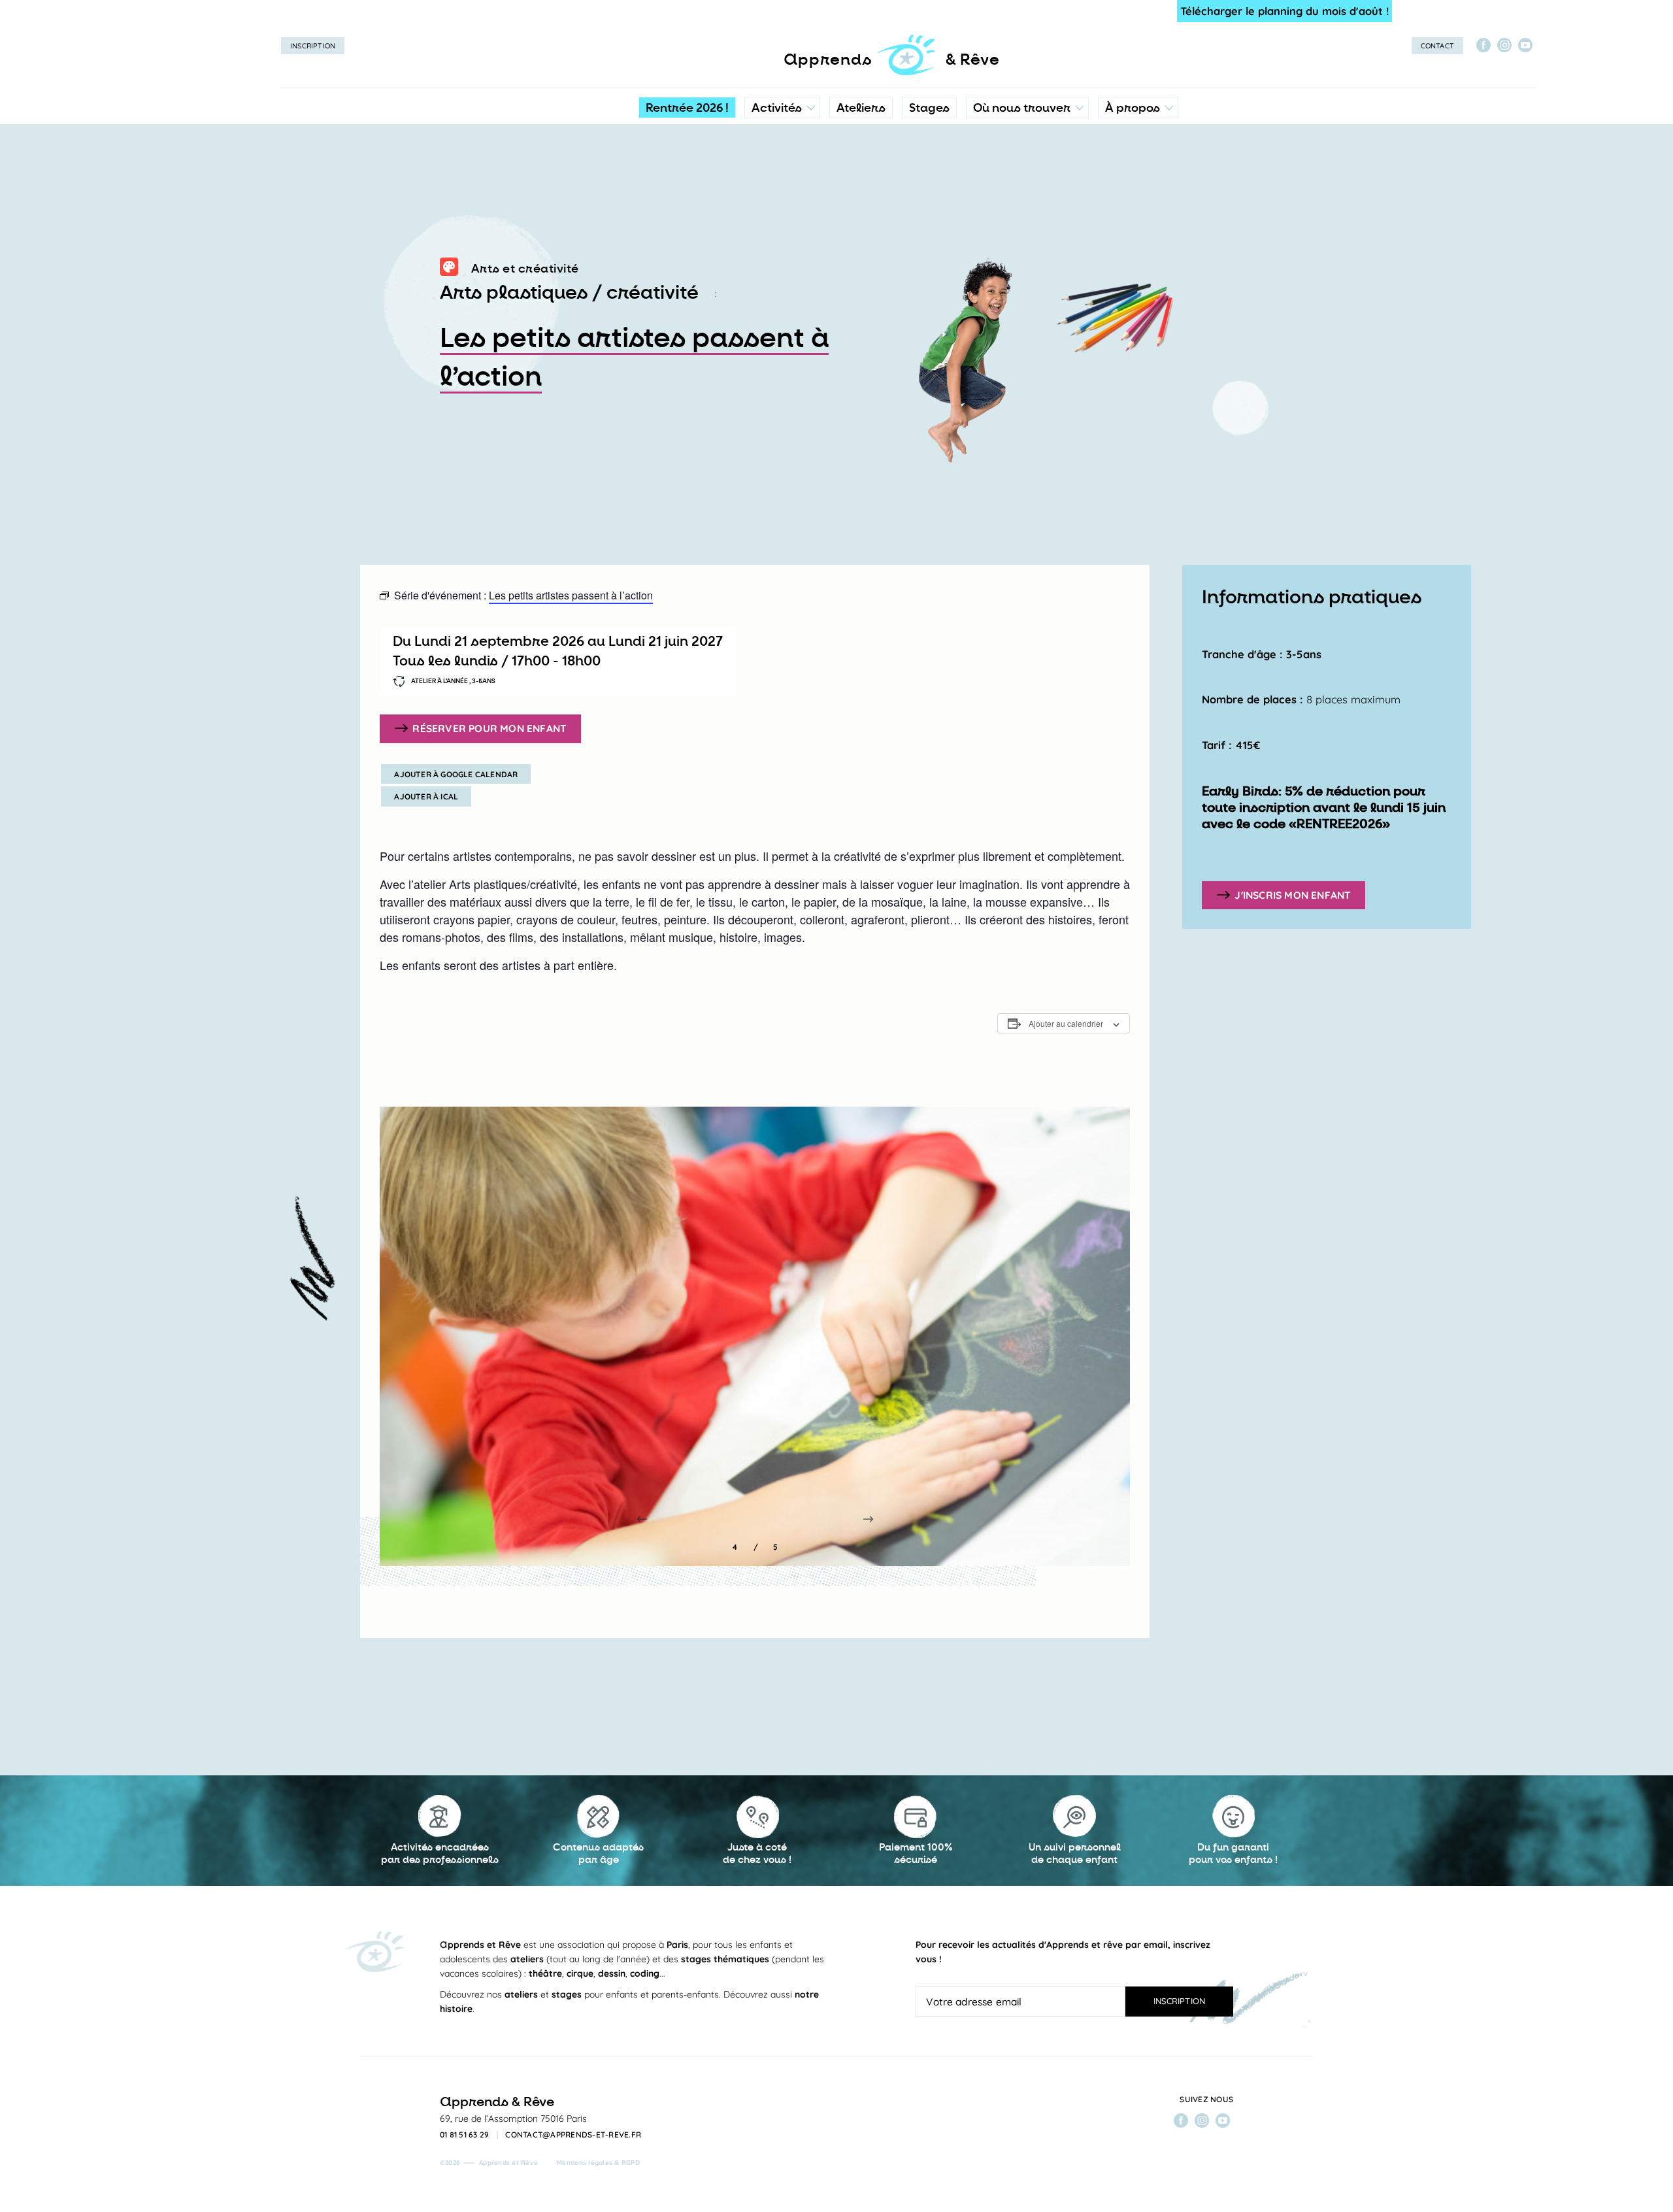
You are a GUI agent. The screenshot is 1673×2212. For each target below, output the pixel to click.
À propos (1133, 108)
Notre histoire (1138, 167)
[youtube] (1525, 45)
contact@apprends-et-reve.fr (573, 2135)
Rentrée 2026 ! (687, 108)
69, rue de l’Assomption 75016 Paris (513, 2119)
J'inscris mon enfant (1293, 895)
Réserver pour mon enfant (489, 728)
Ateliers (861, 108)
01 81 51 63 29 (465, 2135)
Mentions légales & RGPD (598, 2163)
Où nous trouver (1022, 108)
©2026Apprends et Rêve (489, 2163)
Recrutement (1137, 219)
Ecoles (1027, 167)
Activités (777, 108)
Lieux (1024, 193)
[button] (868, 1519)
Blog (1119, 193)
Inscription (313, 46)
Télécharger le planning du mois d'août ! (1284, 11)
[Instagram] (1504, 45)
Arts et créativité (525, 269)
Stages (929, 108)
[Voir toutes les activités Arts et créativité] (449, 269)
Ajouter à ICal (426, 796)
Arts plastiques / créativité (569, 293)
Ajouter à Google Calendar (456, 774)
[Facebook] (1483, 45)
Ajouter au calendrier (1066, 1023)
